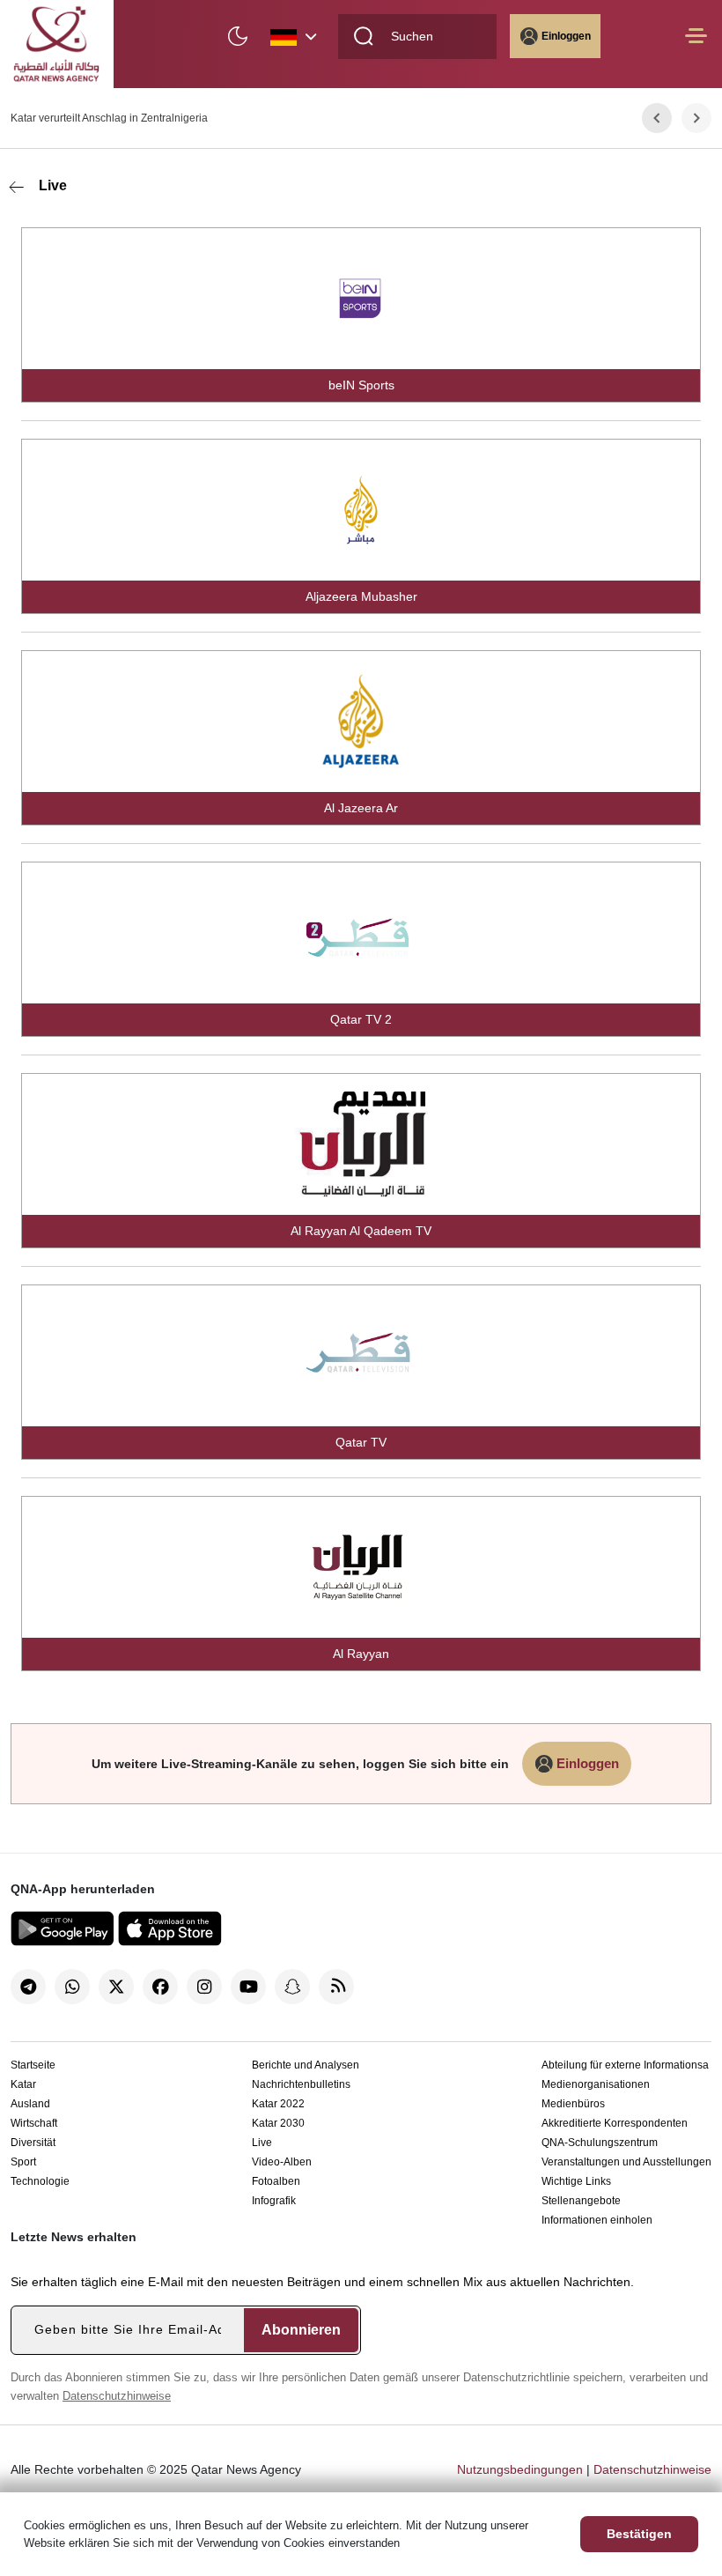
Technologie (40, 2181)
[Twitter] (116, 1987)
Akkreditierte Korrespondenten (615, 2123)
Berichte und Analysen (306, 2065)
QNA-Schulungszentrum (600, 2143)
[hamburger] (696, 44)
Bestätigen (639, 2534)
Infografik (274, 2201)
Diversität (33, 2143)
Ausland (30, 2104)
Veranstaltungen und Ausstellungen (626, 2162)
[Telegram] (28, 1987)
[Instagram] (204, 1987)
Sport (23, 2162)
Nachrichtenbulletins (301, 2084)
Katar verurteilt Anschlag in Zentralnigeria (109, 118)
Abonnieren (301, 2330)
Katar (23, 2084)
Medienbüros (573, 2104)
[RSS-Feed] (336, 1987)
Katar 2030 (278, 2123)
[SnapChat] (292, 1987)
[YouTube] (248, 1987)
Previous (657, 118)
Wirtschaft (34, 2123)
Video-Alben (282, 2162)
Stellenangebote (581, 2201)
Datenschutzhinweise (117, 2396)
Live (53, 185)
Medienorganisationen (596, 2084)
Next (697, 118)
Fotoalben (276, 2181)
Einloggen (566, 36)
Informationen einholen (597, 2220)
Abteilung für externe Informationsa (625, 2065)
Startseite (33, 2065)
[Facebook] (160, 1987)
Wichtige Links (576, 2181)
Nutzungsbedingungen (520, 2469)
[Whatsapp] (72, 1987)
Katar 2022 (278, 2104)
